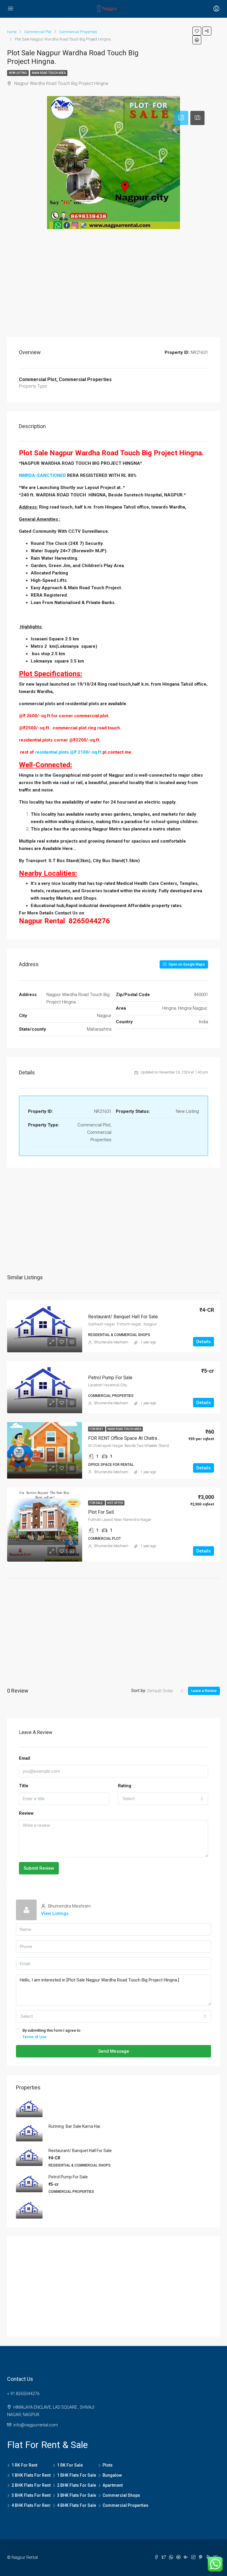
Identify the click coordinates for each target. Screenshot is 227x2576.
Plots (108, 2465)
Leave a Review (204, 1691)
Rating (125, 1786)
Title (24, 1786)
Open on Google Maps (186, 964)
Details (204, 1342)
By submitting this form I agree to (51, 2034)
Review (26, 1813)
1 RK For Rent (24, 2465)
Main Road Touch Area (49, 73)
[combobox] (166, 1691)
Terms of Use (34, 2037)
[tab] (181, 118)
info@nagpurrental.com (36, 2425)
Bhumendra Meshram (111, 1342)
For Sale (97, 1503)
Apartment (113, 2485)
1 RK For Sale (70, 2465)
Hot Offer (115, 1503)
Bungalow (112, 2475)
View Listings (55, 1913)
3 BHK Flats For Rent (31, 2495)
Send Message (114, 2051)
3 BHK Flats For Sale (77, 2495)
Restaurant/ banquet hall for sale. (124, 1317)
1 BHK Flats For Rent (31, 2475)
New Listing (18, 73)
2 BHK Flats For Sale (77, 2485)
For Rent (97, 1429)
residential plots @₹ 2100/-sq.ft (68, 752)
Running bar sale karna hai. (75, 2126)
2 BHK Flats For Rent (31, 2485)
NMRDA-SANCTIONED (42, 475)
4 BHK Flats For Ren (30, 2505)
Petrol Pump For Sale (110, 1378)
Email (25, 1758)
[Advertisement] (113, 284)
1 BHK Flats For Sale (77, 2475)
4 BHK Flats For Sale (77, 2505)
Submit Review (39, 1868)
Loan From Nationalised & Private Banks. (73, 603)
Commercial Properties (125, 2505)
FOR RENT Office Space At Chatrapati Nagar (133, 1438)
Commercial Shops (121, 2495)
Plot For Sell (101, 1512)
